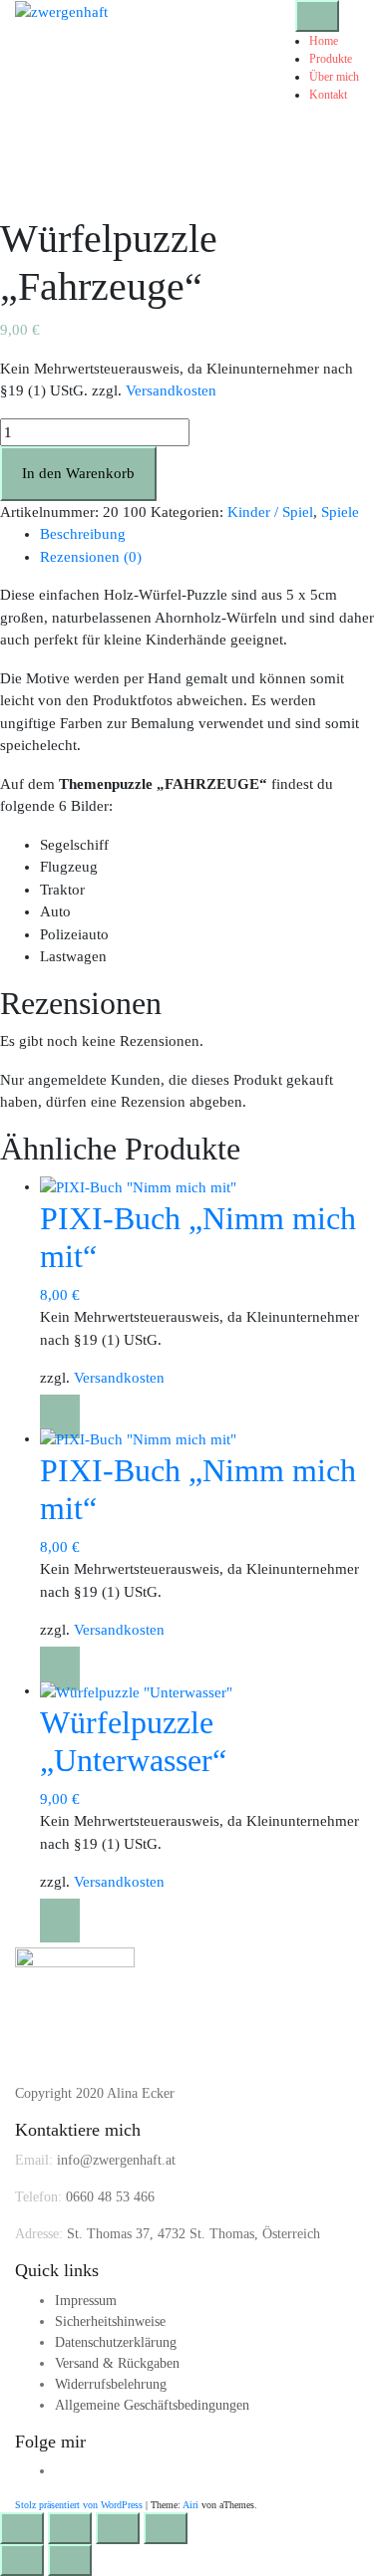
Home (324, 41)
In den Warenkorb (78, 473)
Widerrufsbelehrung (111, 2384)
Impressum (86, 2301)
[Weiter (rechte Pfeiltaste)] (70, 2560)
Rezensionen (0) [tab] (91, 557)
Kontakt (328, 95)
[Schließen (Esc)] (166, 2528)
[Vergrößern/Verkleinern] (22, 2528)
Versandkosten (171, 390)
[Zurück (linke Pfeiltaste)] (22, 2560)
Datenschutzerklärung (116, 2342)
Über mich (334, 77)
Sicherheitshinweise (110, 2321)
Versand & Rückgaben (117, 2363)
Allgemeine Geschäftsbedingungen (152, 2405)
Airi (190, 2505)
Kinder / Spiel (270, 512)
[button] (60, 1417)
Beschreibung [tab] (83, 534)
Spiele (340, 512)
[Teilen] (118, 2528)
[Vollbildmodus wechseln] (70, 2528)
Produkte (331, 59)
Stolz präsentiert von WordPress (79, 2505)
